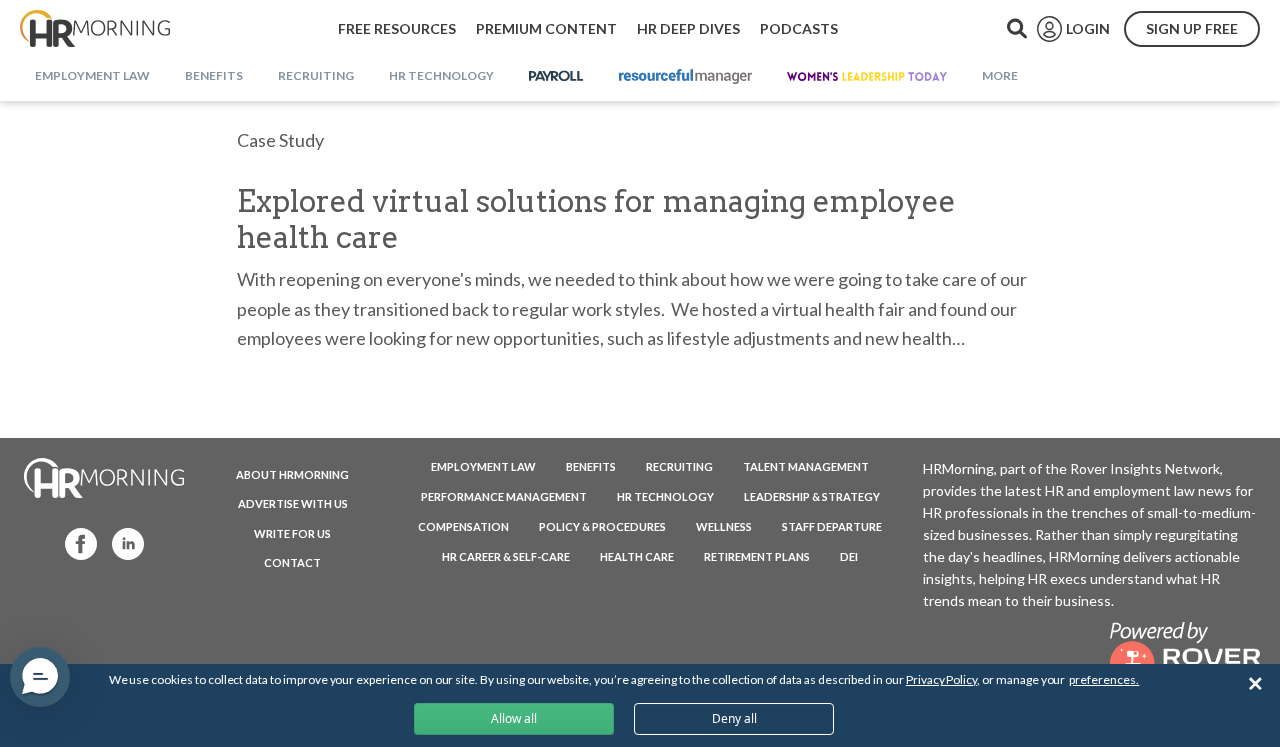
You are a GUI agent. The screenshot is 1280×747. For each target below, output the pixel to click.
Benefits (591, 466)
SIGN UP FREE (1192, 28)
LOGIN (1088, 28)
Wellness (724, 526)
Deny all (734, 718)
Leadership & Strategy (812, 496)
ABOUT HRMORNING (292, 474)
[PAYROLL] (556, 77)
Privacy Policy (941, 679)
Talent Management (806, 466)
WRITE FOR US (292, 533)
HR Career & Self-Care (506, 556)
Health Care (637, 556)
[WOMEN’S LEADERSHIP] (867, 77)
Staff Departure (832, 526)
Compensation (463, 526)
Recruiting (679, 466)
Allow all (514, 718)
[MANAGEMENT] (685, 77)
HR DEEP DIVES (688, 28)
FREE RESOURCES (397, 28)
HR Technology (665, 496)
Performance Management (504, 496)
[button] (40, 677)
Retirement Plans (757, 556)
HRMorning (95, 29)
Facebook (75, 542)
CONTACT (292, 562)
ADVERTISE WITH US (293, 503)
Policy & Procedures (602, 526)
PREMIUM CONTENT (546, 28)
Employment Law (483, 466)
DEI (849, 556)
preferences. (1104, 679)
